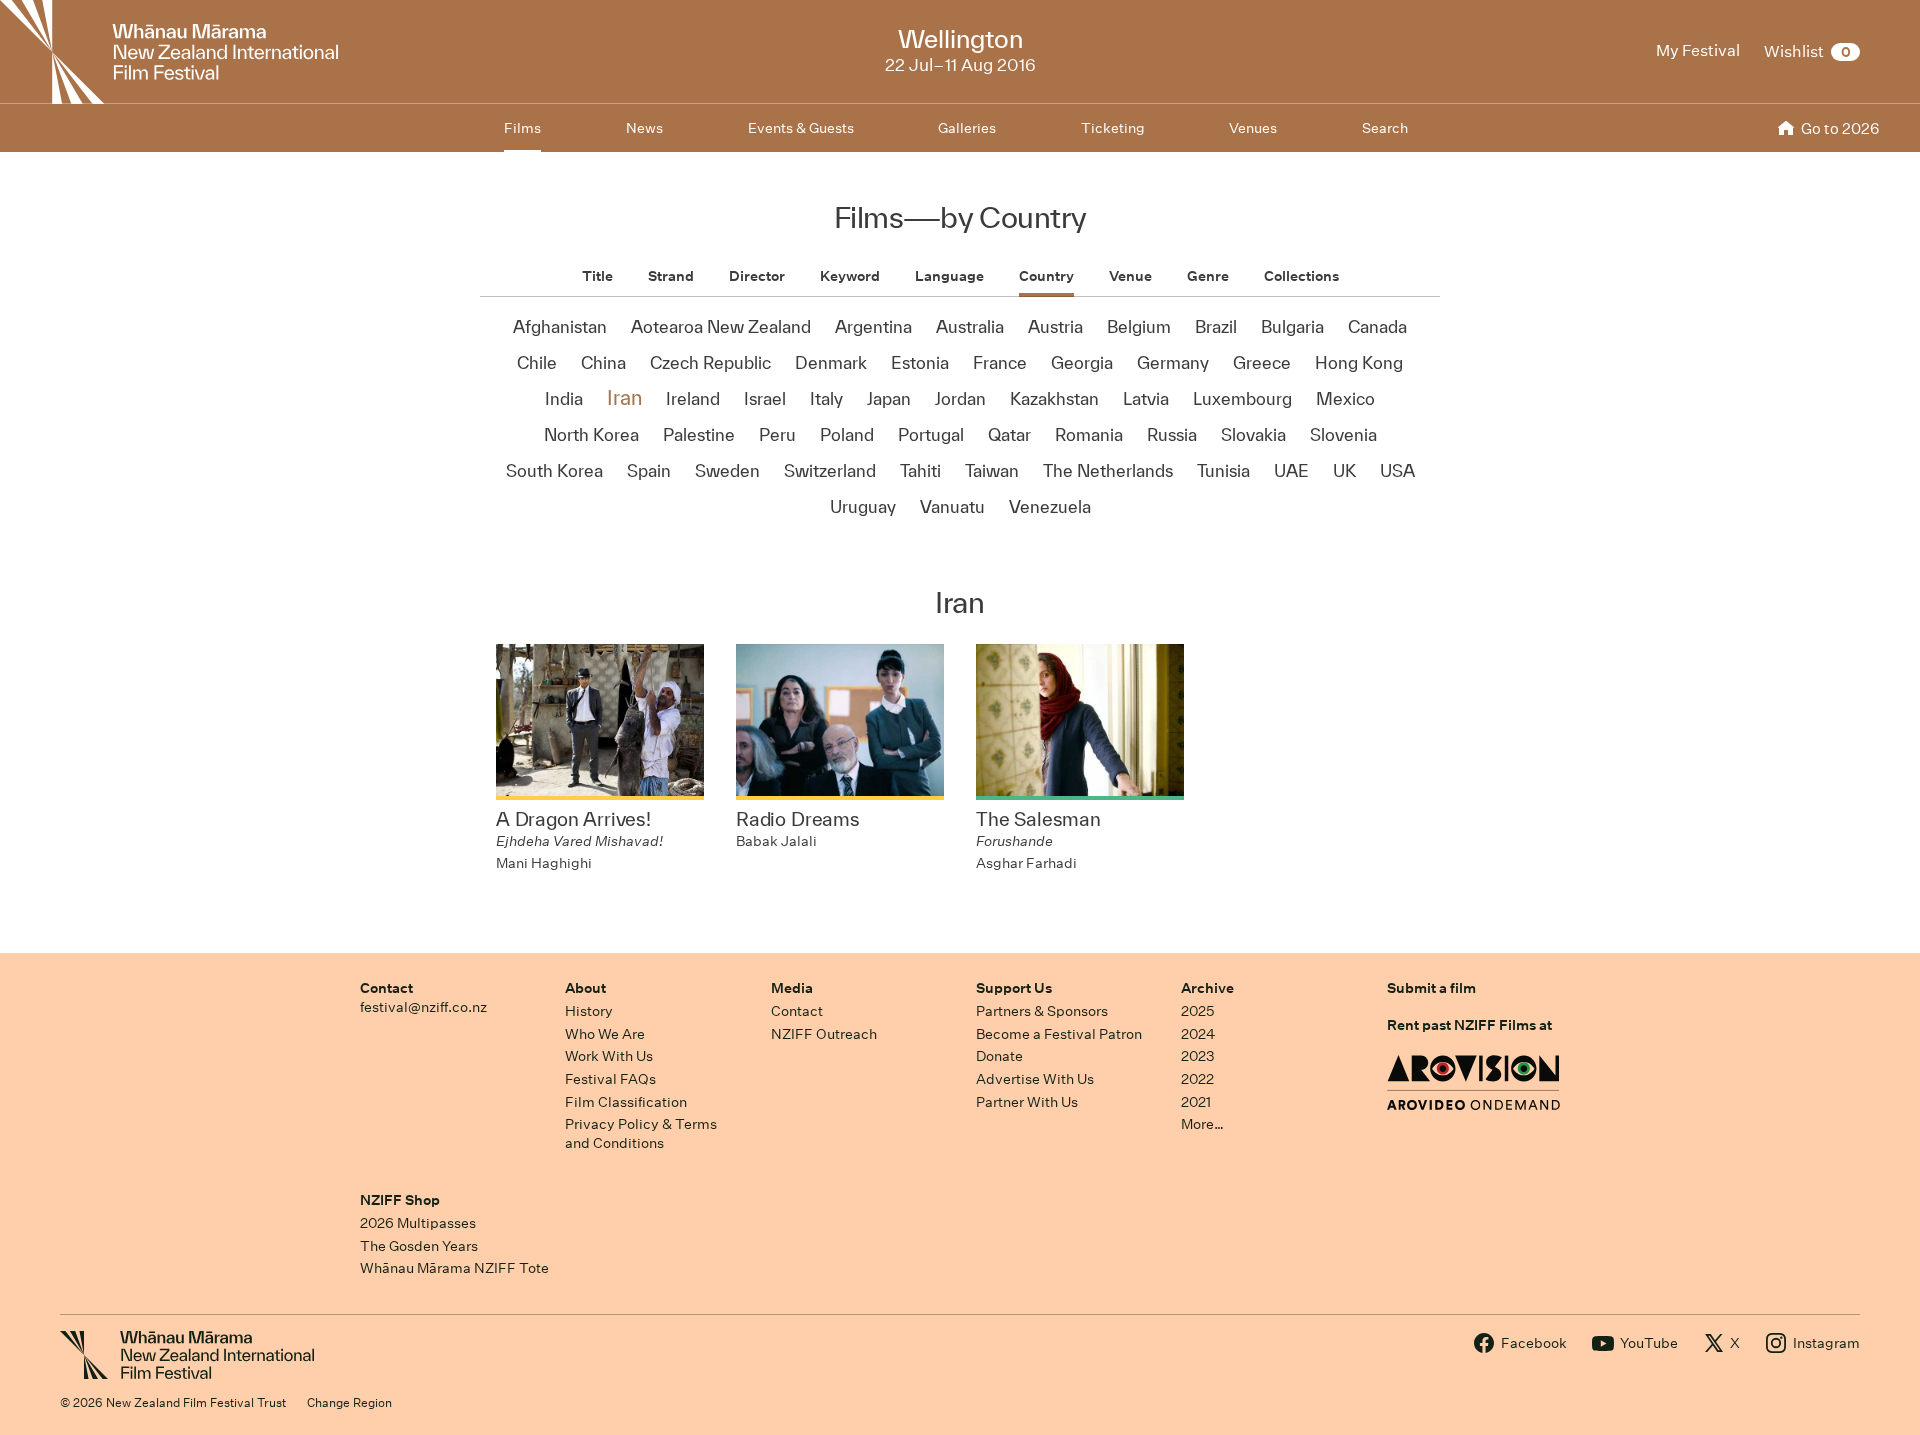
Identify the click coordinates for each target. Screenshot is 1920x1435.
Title (597, 276)
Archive (1207, 988)
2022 (1197, 1079)
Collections (1301, 276)
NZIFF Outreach (824, 1034)
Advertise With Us (1035, 1079)
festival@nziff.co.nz (423, 1007)
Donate (999, 1056)
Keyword (850, 276)
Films (522, 128)
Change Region (349, 1402)
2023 (1198, 1056)
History (589, 1011)
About (585, 988)
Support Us (1014, 988)
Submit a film (1431, 988)
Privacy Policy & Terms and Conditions (641, 1133)
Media (792, 988)
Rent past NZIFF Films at (1469, 1025)
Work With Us (609, 1056)
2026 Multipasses (418, 1223)
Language (949, 276)
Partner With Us (1027, 1102)
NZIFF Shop (400, 1200)
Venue (1130, 276)
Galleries (967, 128)
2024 (1198, 1034)
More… (1202, 1124)
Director (757, 276)
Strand (671, 276)
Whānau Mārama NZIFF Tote (454, 1268)
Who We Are (605, 1034)
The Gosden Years (419, 1246)
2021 (1196, 1102)
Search (1385, 128)
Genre (1208, 276)
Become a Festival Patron (1059, 1034)
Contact (386, 988)
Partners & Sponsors (1042, 1011)
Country (1046, 276)
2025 (1197, 1011)
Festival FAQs (610, 1079)
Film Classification (626, 1102)
